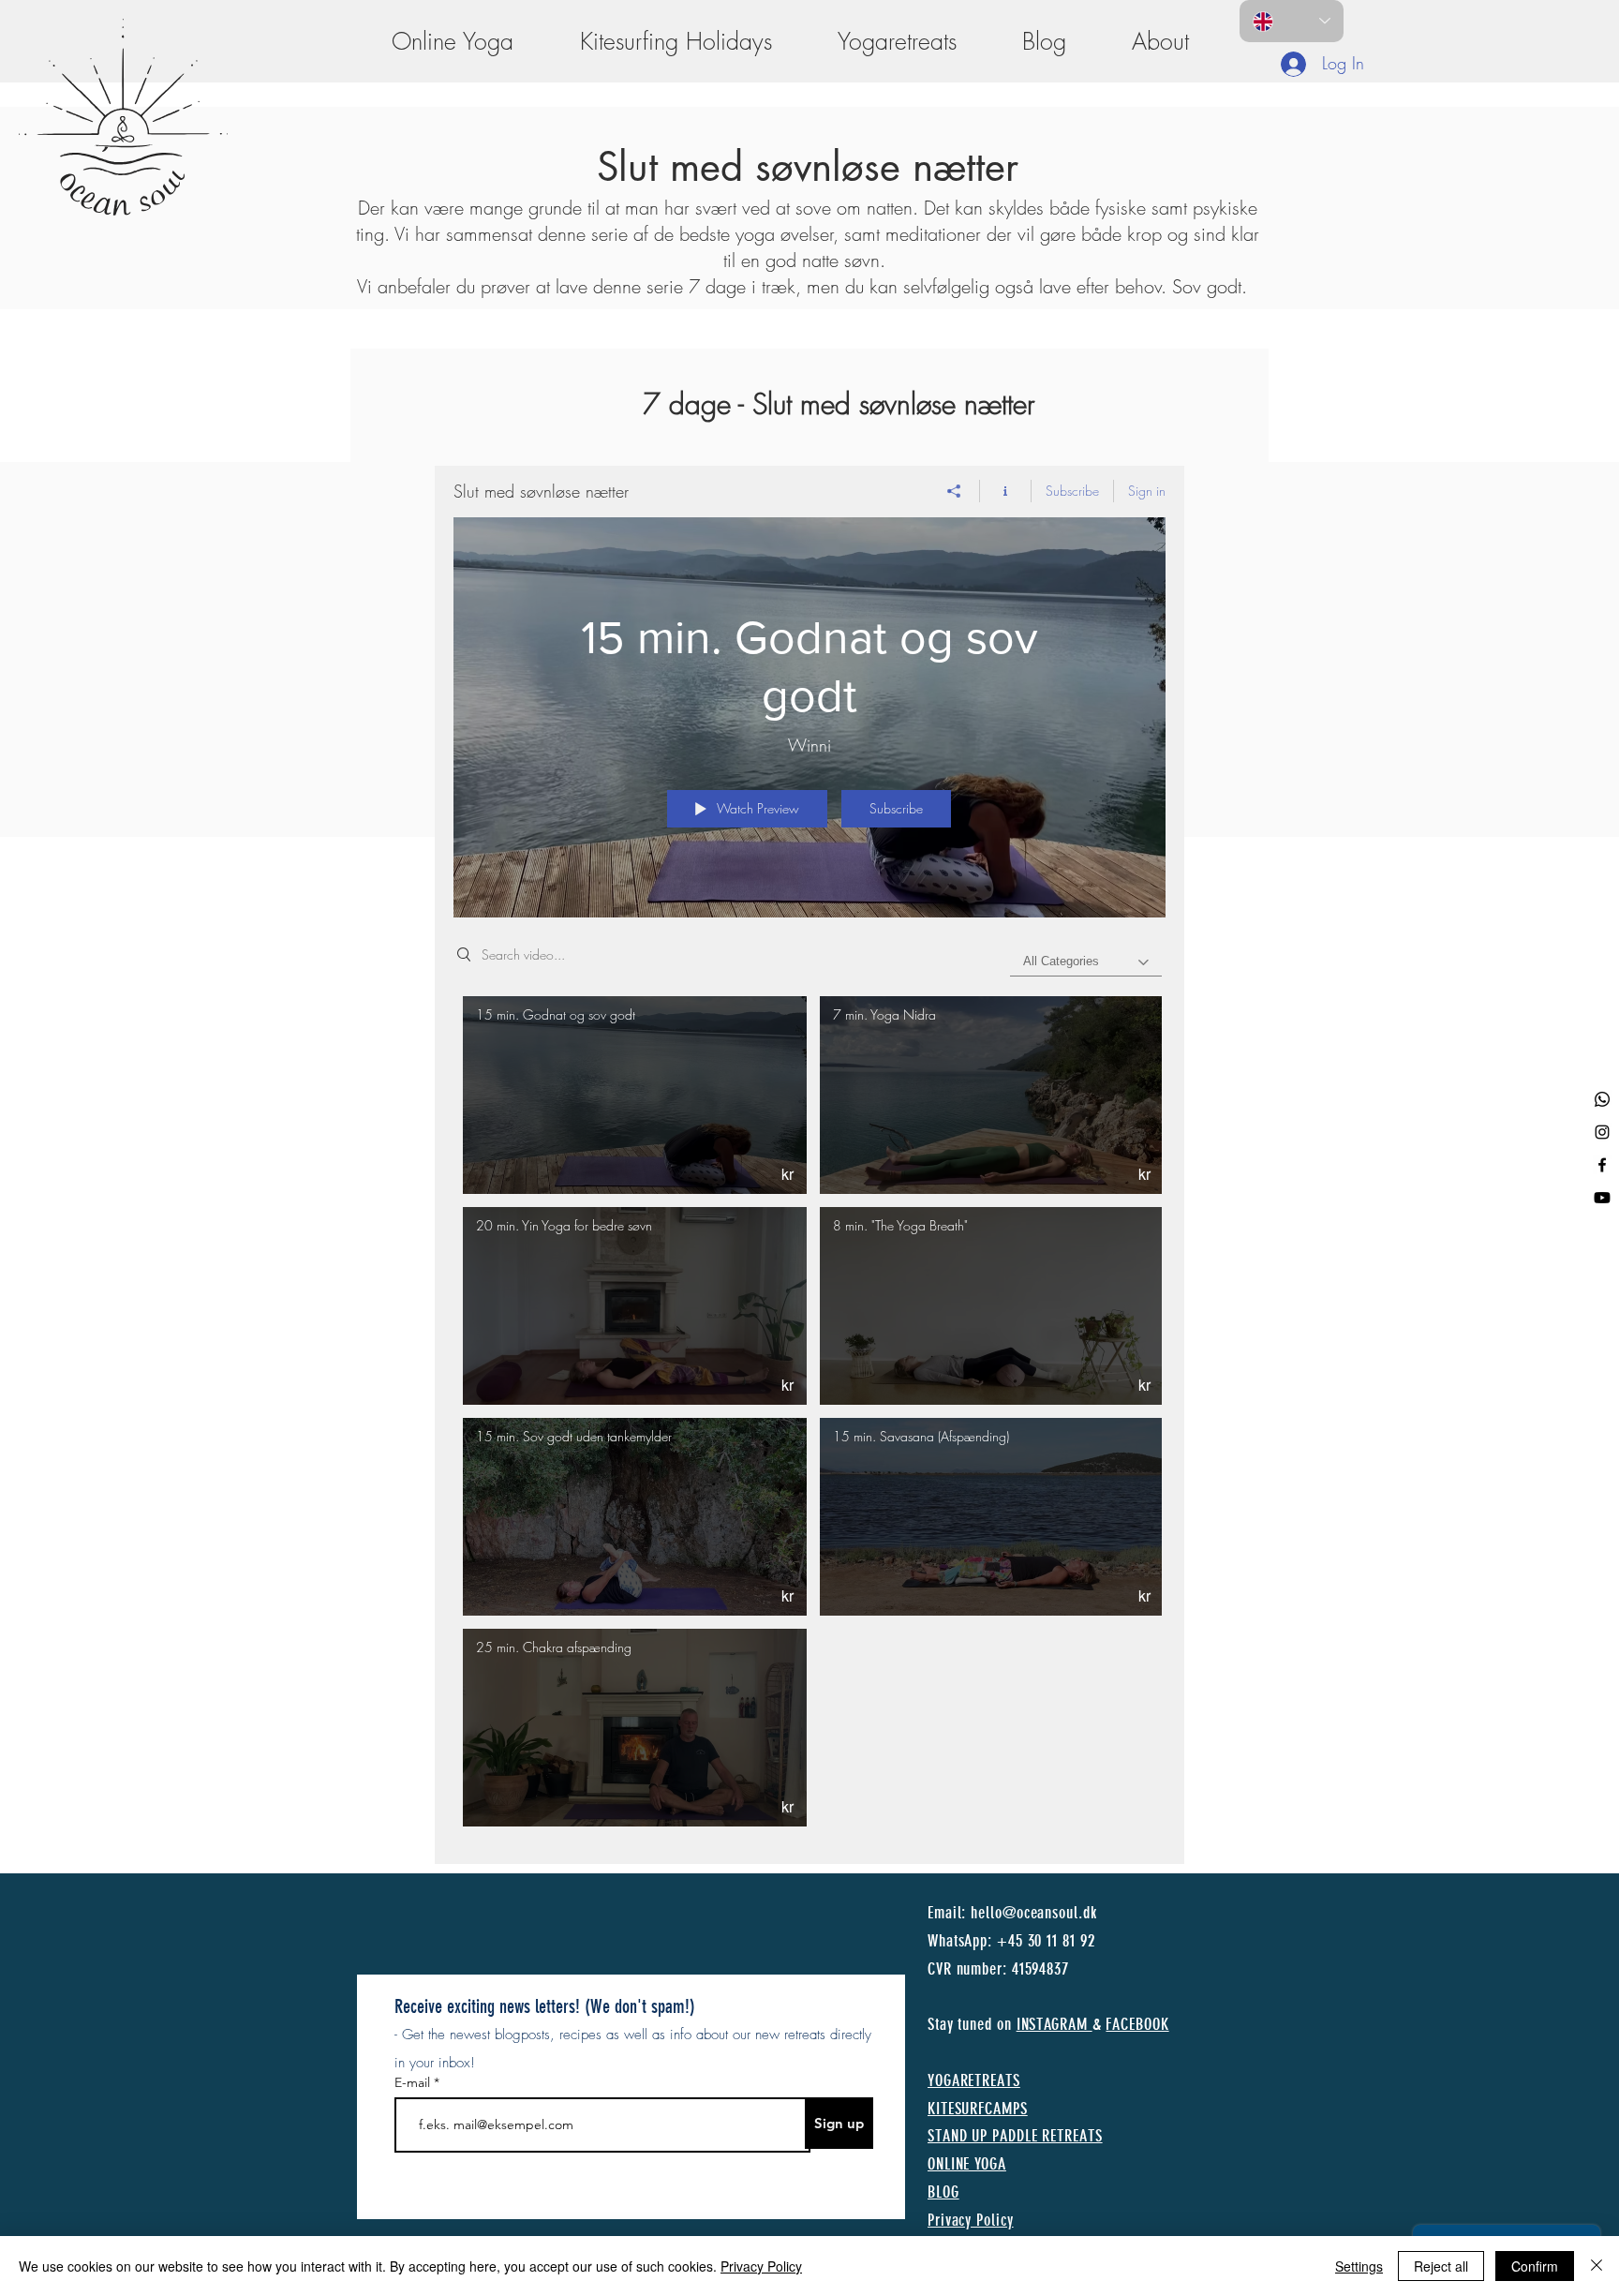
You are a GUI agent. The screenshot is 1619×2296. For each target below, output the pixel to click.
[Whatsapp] (1602, 1099)
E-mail (414, 2082)
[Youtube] (1602, 1198)
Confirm (1535, 2266)
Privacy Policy (761, 2266)
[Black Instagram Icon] (1602, 1132)
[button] (1160, 41)
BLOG (943, 2192)
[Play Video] (635, 1095)
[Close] (1597, 2266)
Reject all (1441, 2266)
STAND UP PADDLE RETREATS (1015, 2136)
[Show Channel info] (1006, 491)
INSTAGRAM (1055, 2024)
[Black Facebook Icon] (1602, 1165)
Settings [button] (1359, 2266)
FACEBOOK (1137, 2024)
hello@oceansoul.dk (1033, 1913)
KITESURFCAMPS (978, 2109)
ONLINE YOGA (967, 2164)
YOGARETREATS (974, 2080)
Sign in (1147, 491)
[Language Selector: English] (1292, 21)
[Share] (954, 491)
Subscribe (1072, 491)
